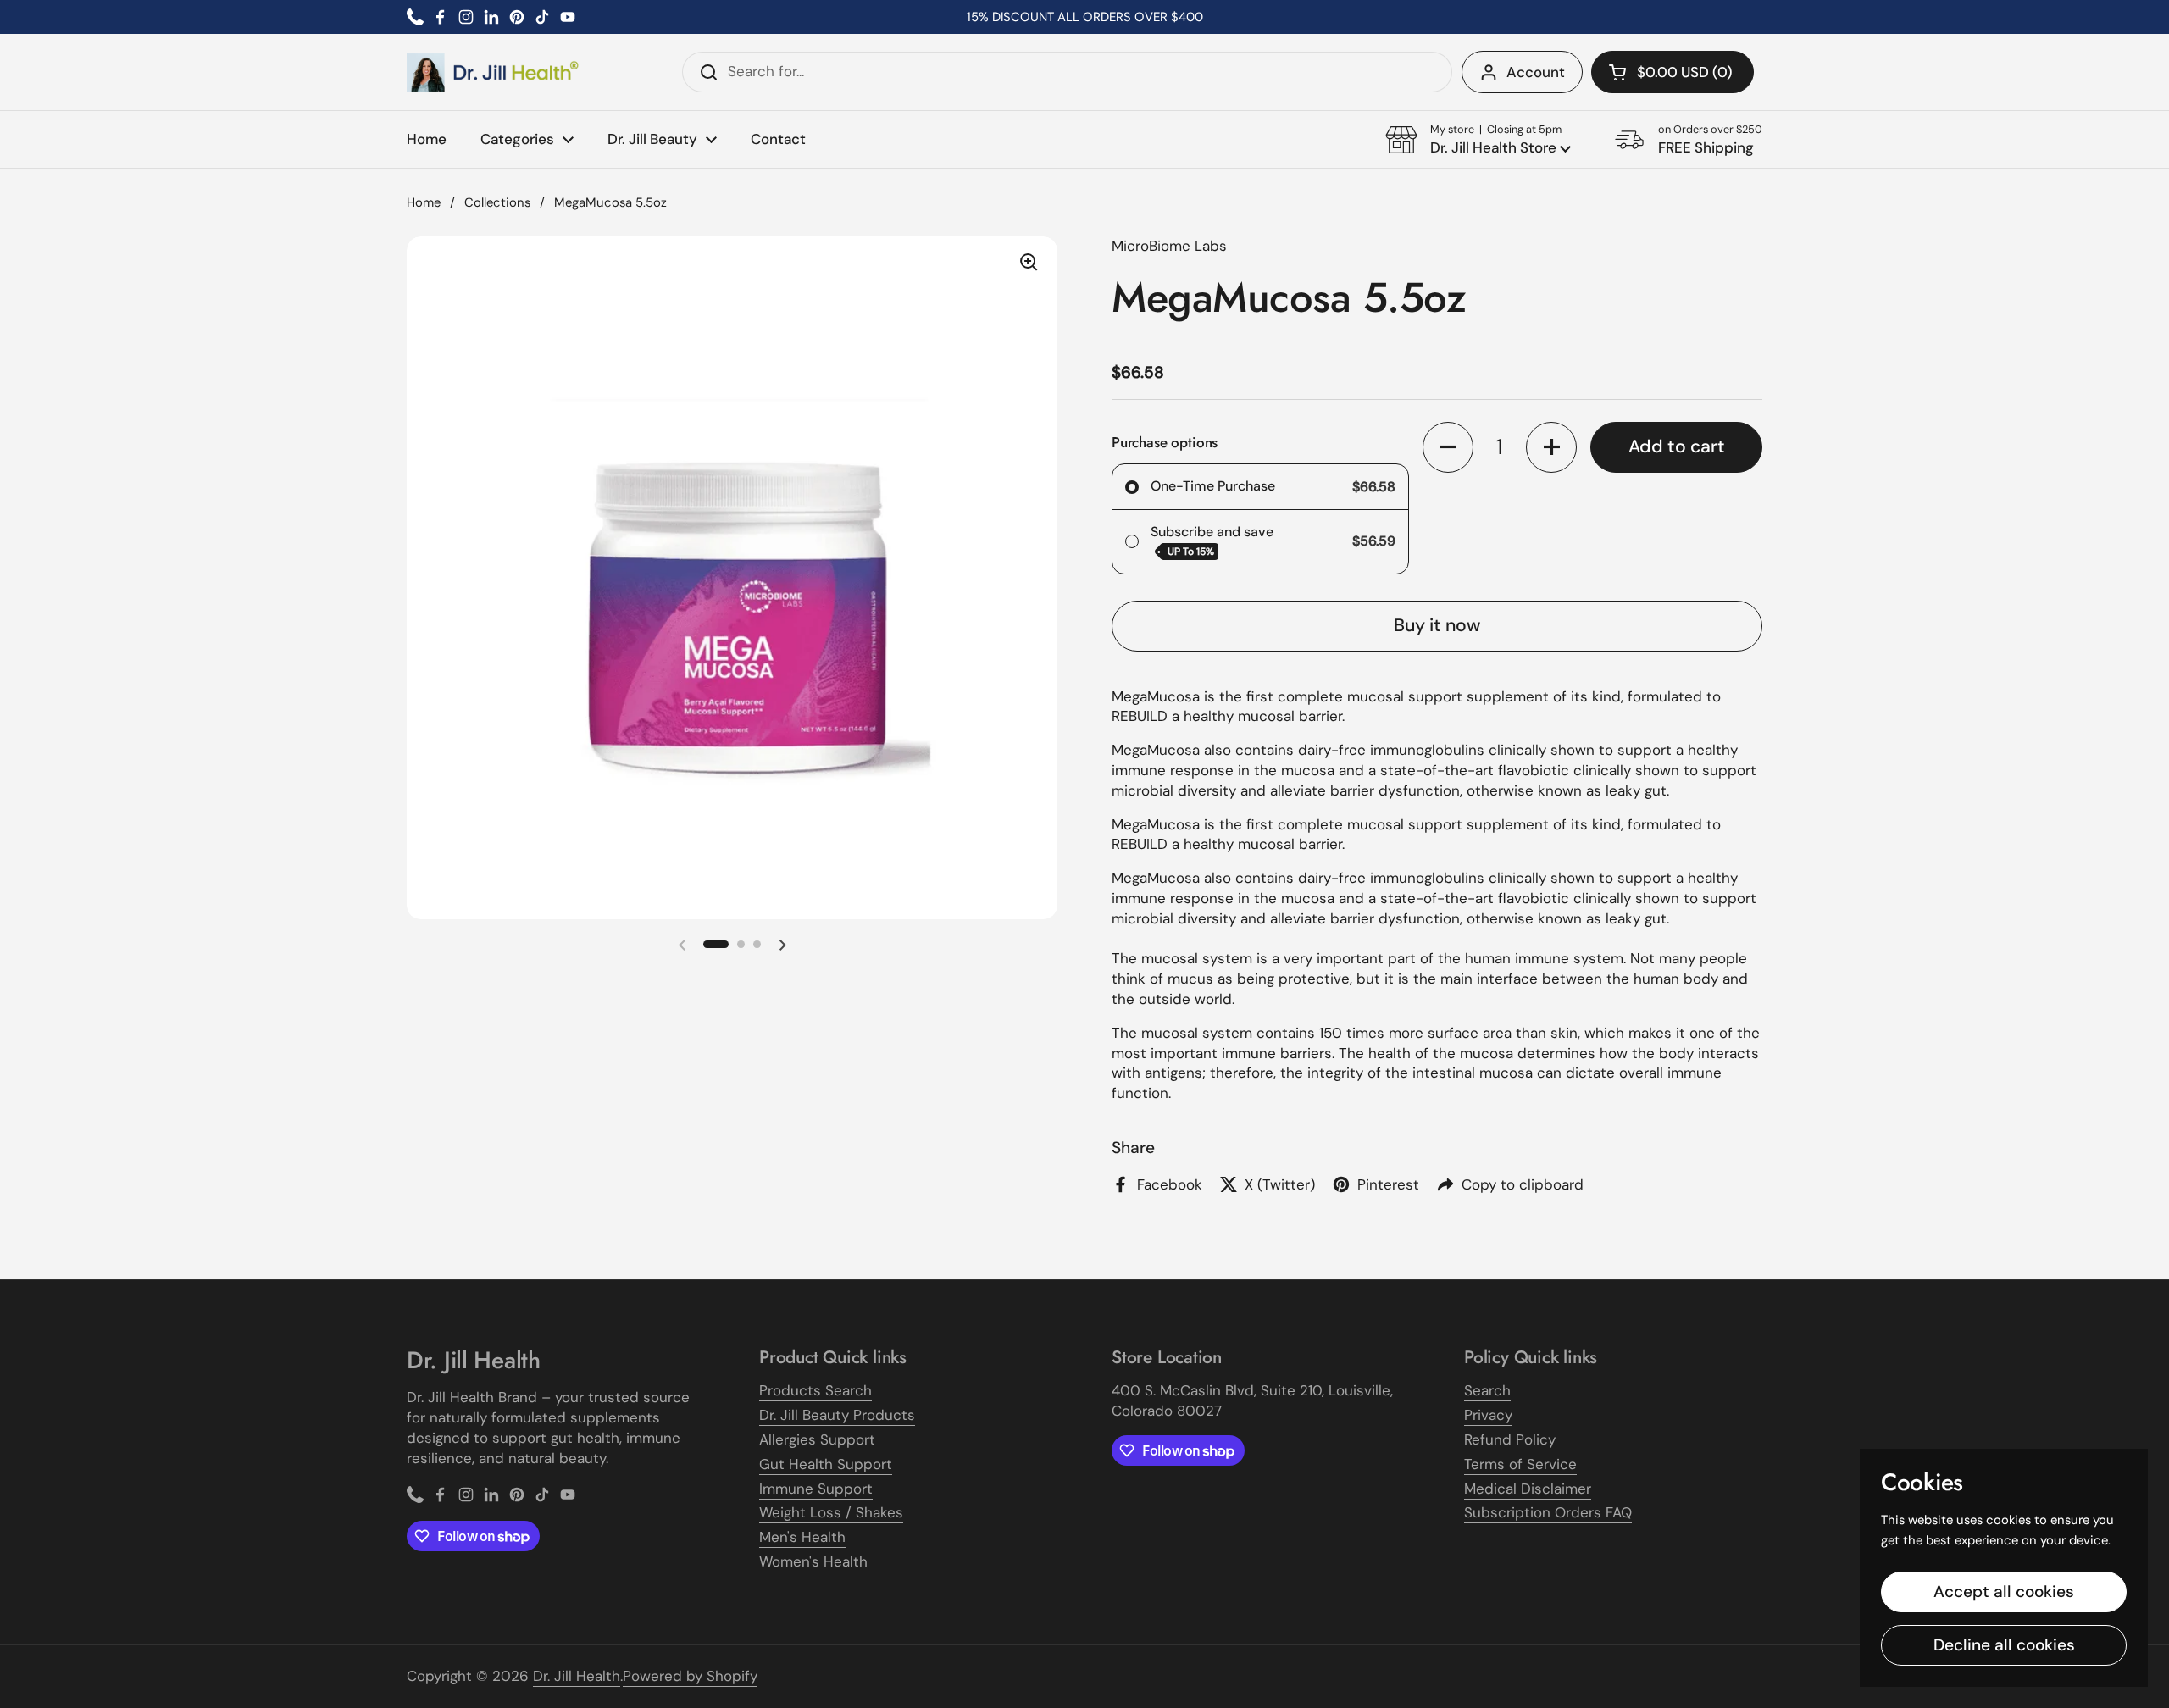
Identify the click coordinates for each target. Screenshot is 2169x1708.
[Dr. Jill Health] (493, 72)
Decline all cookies (2004, 1645)
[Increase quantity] (1551, 447)
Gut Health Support (826, 1464)
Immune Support (816, 1489)
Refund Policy (1510, 1439)
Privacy (1488, 1415)
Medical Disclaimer (1528, 1489)
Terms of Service (1520, 1464)
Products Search (815, 1390)
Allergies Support (817, 1439)
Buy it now (1437, 625)
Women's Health (813, 1561)
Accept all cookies (2004, 1592)
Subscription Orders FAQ (1548, 1512)
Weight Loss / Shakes (831, 1512)
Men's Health (802, 1537)
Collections (497, 202)
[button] (1673, 72)
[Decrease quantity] (1448, 447)
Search (1487, 1390)
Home (424, 202)
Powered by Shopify (690, 1676)
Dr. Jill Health (577, 1676)
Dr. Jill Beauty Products (837, 1415)
